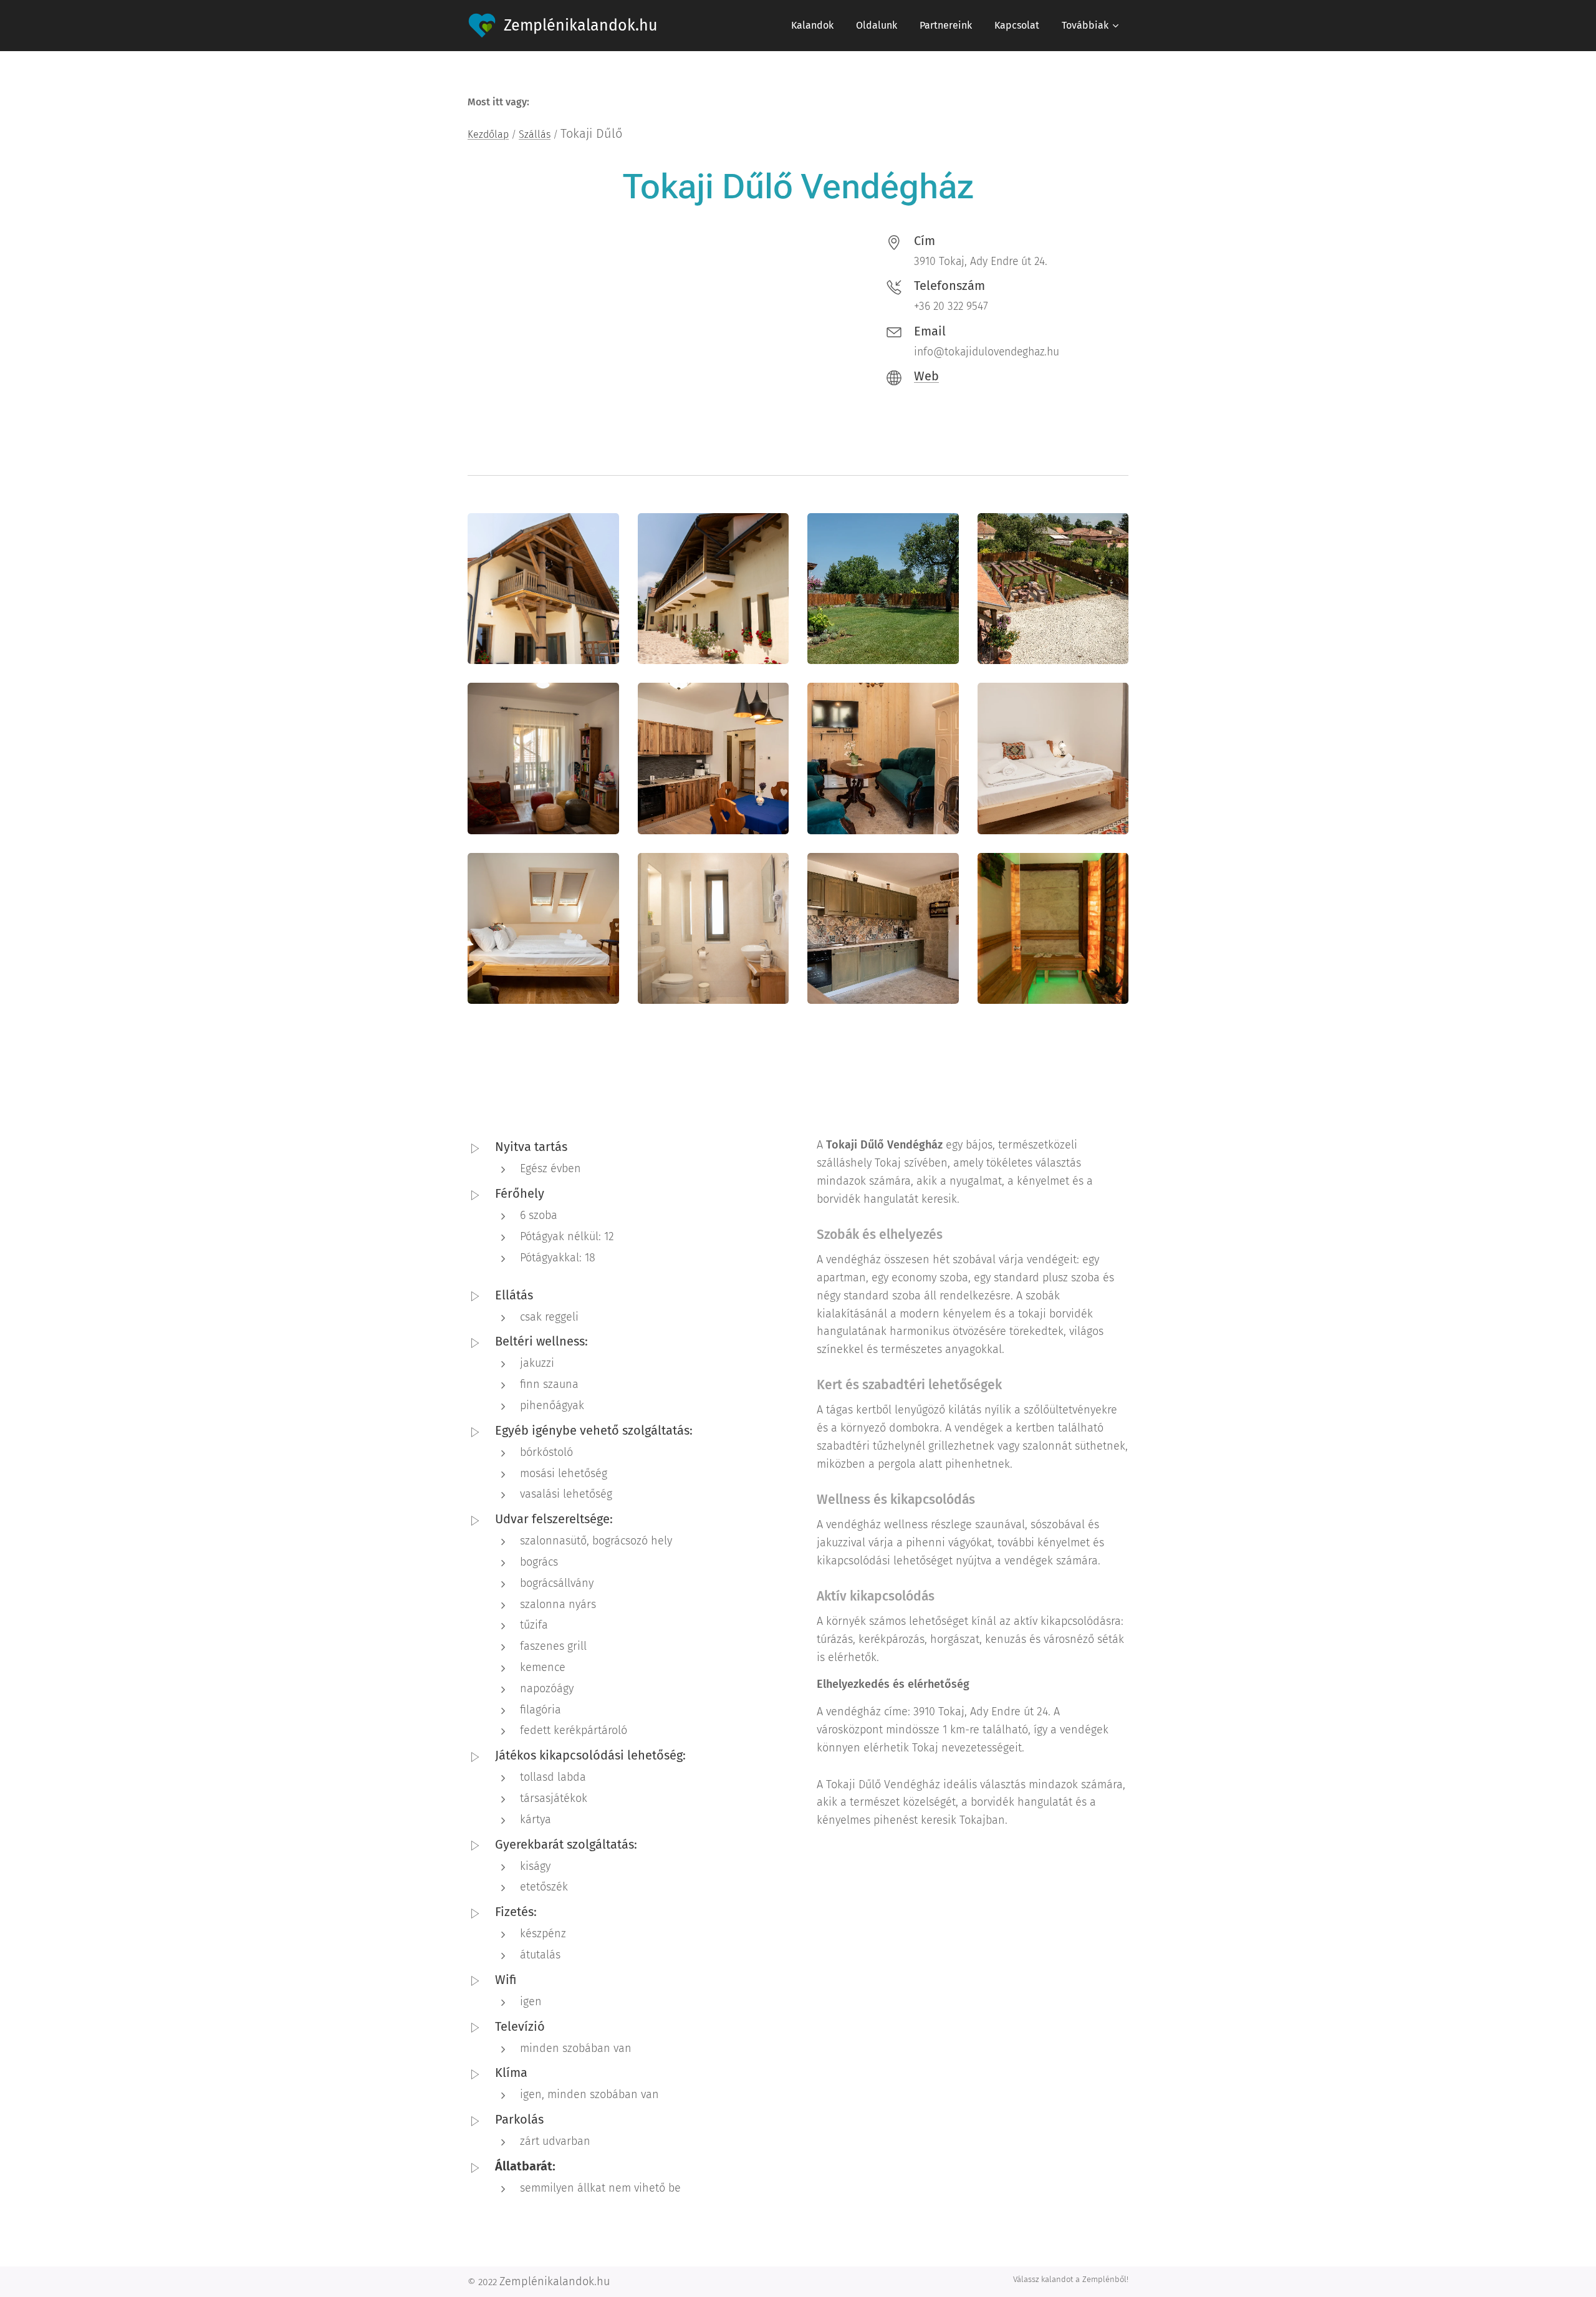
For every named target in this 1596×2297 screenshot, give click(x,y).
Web (926, 376)
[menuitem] (812, 26)
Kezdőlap (488, 134)
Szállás (535, 134)
